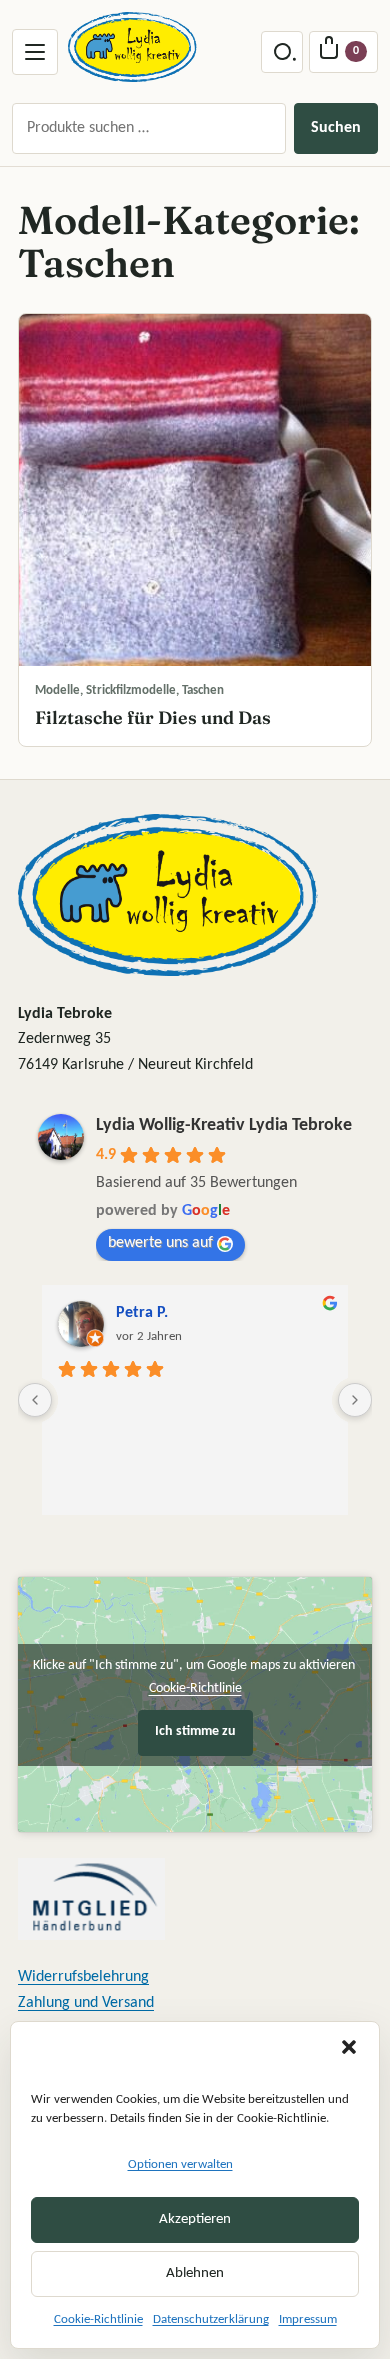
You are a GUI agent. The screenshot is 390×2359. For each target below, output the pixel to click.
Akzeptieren (195, 2219)
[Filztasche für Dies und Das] (195, 490)
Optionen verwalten (180, 2164)
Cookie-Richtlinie (98, 2319)
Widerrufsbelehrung (83, 1977)
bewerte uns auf (160, 1243)
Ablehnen (195, 2273)
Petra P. (142, 1313)
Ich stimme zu (195, 1731)
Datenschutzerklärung (211, 2319)
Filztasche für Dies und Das (153, 717)
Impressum (308, 2319)
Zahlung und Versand (86, 2003)
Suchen (336, 128)
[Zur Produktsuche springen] (282, 52)
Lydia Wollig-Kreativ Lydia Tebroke (224, 1125)
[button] (349, 2047)
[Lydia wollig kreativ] (132, 47)
